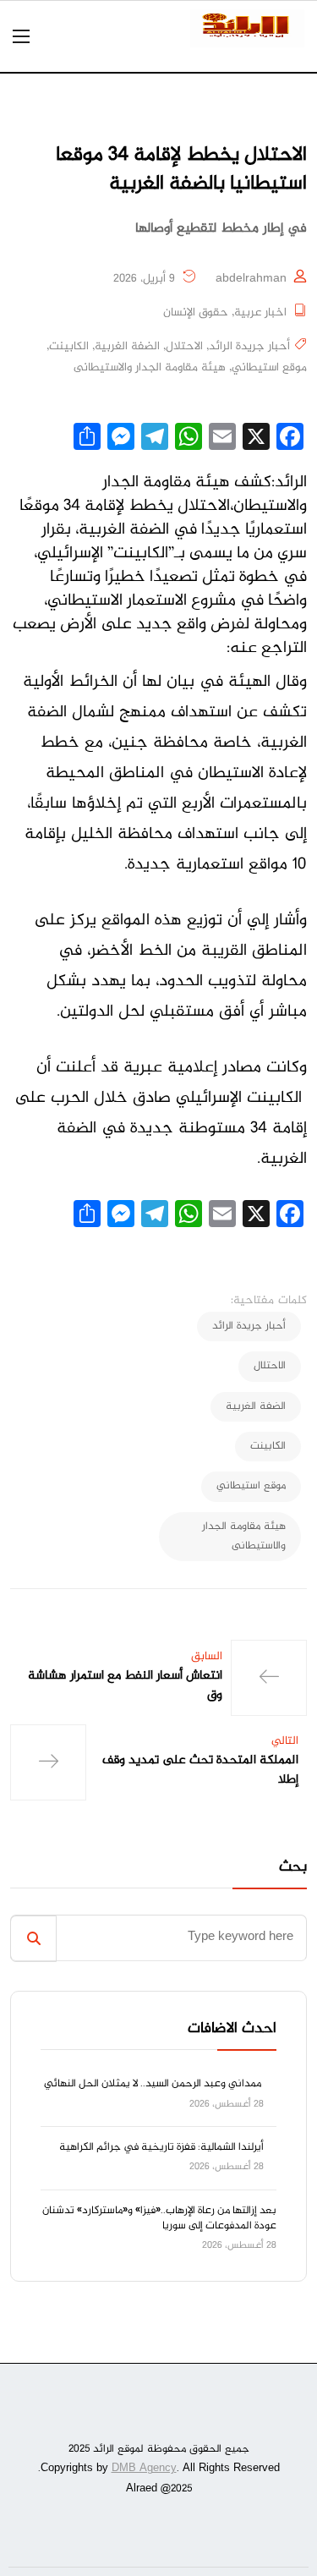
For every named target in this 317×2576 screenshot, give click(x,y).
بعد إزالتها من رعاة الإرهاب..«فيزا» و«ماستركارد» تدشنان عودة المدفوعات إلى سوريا (159, 2218)
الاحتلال (184, 347)
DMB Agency (144, 2469)
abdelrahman (251, 279)
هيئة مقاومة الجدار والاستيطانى (150, 368)
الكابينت (69, 347)
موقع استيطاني (269, 368)
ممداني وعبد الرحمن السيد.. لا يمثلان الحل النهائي (154, 2084)
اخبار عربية (260, 313)
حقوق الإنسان (196, 313)
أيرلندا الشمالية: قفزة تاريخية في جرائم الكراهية (161, 2147)
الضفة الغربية (127, 347)
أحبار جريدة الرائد (249, 347)
